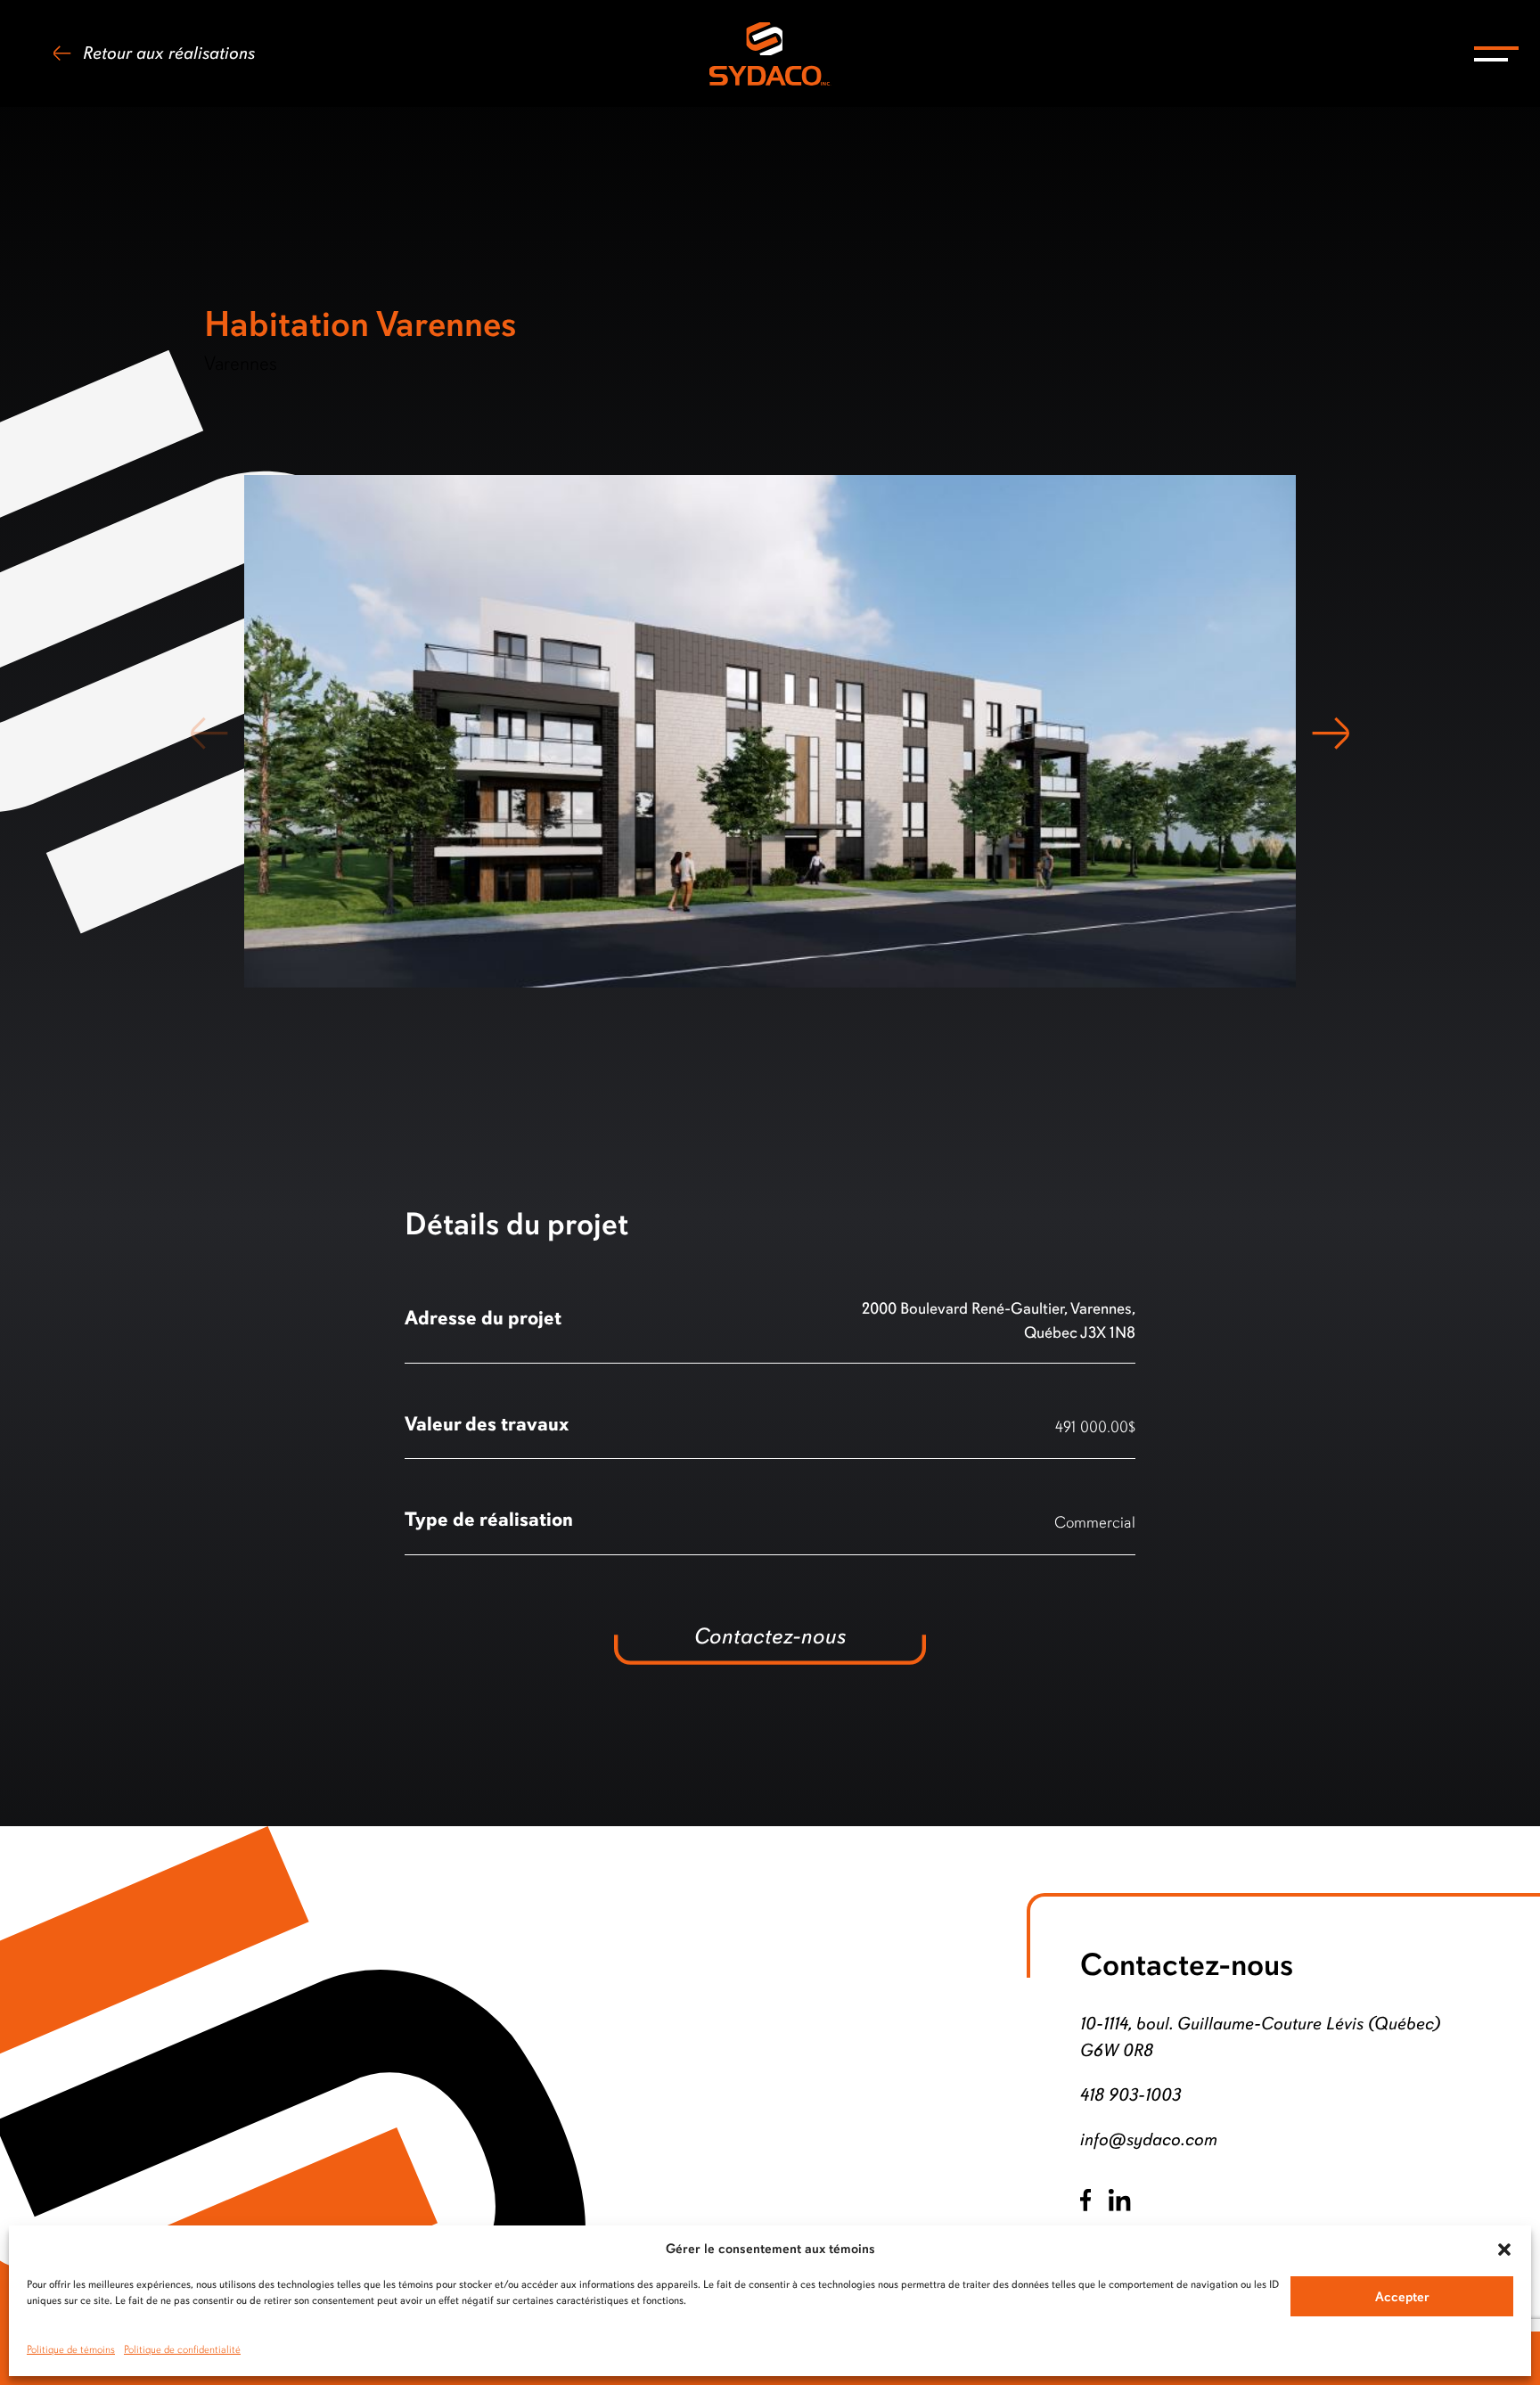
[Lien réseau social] (1085, 2200)
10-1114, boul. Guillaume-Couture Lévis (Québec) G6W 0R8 (1260, 2037)
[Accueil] (770, 54)
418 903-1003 (1130, 2095)
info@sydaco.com (1149, 2139)
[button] (1504, 2249)
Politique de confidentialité (182, 2349)
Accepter (1402, 2297)
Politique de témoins (71, 2349)
